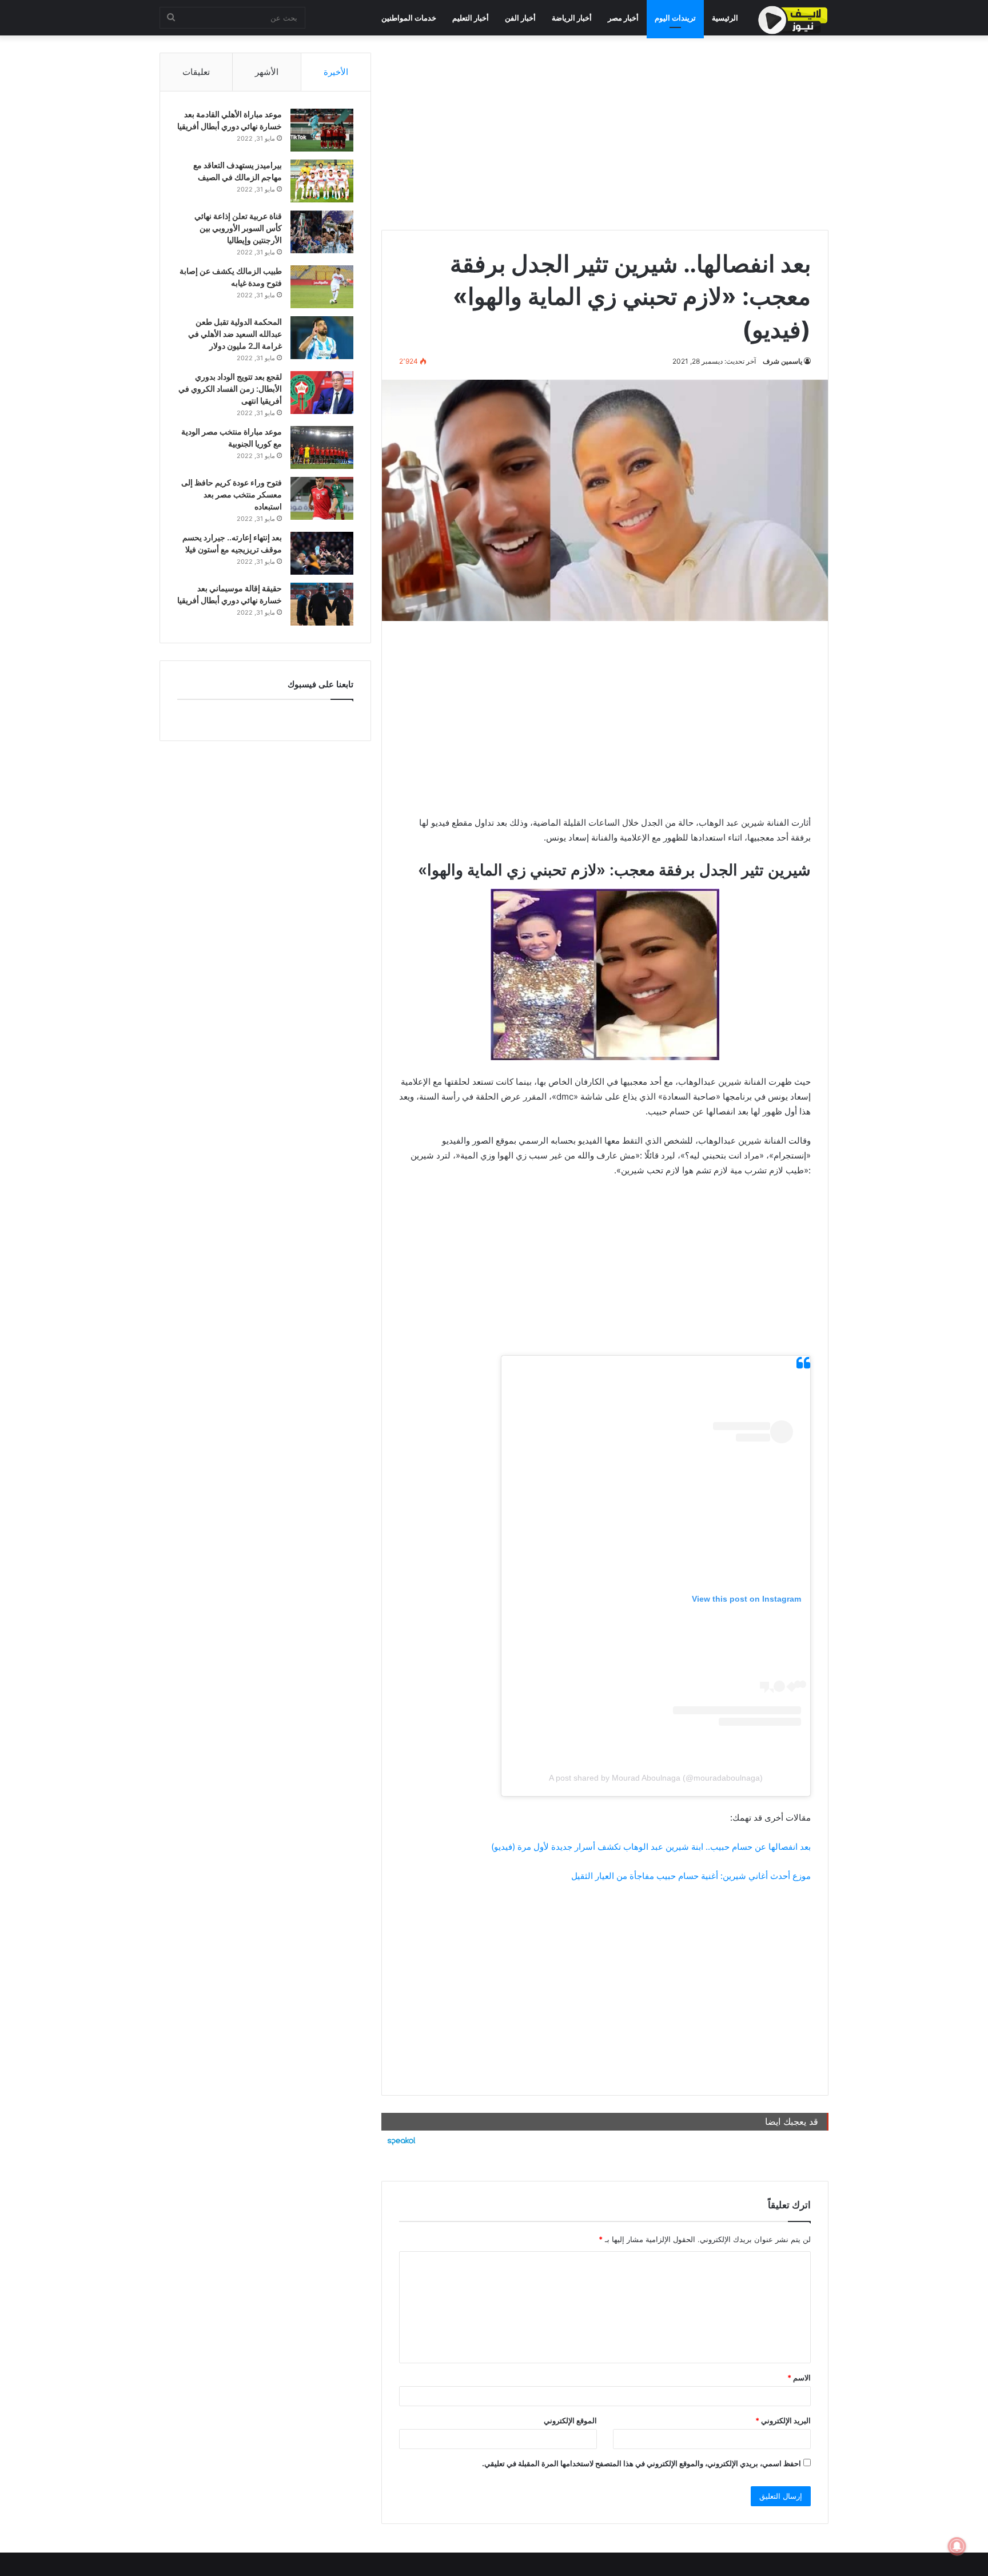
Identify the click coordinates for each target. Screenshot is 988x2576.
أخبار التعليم (471, 18)
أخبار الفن (520, 18)
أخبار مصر (623, 18)
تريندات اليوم (675, 18)
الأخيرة (336, 72)
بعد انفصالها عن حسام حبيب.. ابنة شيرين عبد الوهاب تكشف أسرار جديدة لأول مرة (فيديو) (651, 1847)
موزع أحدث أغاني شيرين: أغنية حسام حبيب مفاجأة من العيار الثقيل (691, 1876)
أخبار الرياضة (572, 18)
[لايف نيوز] (793, 20)
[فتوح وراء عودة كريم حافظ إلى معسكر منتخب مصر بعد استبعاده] (322, 498)
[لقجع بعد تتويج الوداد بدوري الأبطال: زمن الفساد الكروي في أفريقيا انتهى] (322, 393)
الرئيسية (725, 18)
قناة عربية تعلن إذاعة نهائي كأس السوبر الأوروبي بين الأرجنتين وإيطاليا (238, 228)
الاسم (799, 2378)
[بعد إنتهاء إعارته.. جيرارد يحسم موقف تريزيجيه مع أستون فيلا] (322, 553)
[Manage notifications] (957, 2546)
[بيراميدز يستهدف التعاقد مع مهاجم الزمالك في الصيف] (322, 181)
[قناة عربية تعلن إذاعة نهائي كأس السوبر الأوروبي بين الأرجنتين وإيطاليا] (322, 232)
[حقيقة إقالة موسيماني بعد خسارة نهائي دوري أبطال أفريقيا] (322, 604)
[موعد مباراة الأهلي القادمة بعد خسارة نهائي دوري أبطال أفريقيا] (322, 130)
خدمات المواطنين (409, 18)
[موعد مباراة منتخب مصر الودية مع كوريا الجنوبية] (322, 447)
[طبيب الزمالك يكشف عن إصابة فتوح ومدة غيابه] (322, 287)
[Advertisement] (605, 133)
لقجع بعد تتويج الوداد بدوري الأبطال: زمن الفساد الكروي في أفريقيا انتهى (230, 389)
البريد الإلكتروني (783, 2420)
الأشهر (267, 72)
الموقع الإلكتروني (570, 2420)
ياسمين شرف (782, 361)
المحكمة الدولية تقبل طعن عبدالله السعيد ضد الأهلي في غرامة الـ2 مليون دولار (235, 334)
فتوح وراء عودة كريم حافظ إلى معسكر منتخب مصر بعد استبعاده (232, 494)
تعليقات (196, 72)
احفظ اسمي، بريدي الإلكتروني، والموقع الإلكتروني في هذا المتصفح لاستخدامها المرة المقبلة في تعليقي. (642, 2463)
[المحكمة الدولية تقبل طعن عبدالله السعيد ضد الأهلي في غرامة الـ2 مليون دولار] (322, 338)
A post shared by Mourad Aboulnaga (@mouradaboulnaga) (656, 1778)
